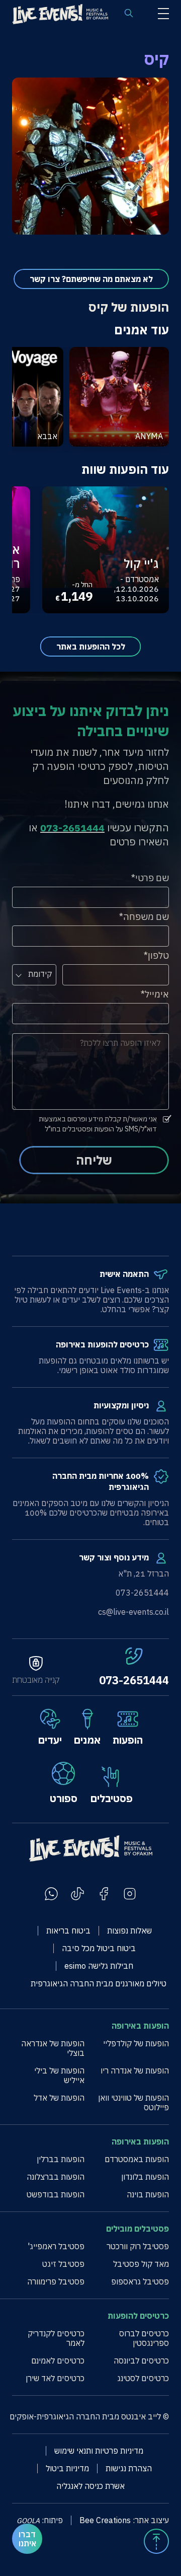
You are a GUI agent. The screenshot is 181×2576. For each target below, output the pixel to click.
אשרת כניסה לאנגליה (90, 2486)
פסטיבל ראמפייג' (56, 2246)
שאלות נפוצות (129, 1931)
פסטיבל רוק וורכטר (138, 2246)
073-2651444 (134, 1680)
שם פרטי (152, 878)
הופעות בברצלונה (56, 2177)
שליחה (94, 1160)
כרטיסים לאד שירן (55, 2378)
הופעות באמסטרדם (137, 2159)
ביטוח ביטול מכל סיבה (99, 1948)
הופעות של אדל (59, 2098)
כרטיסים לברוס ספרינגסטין (144, 2338)
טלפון (158, 955)
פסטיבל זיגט (63, 2264)
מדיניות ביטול (67, 2468)
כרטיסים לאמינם (58, 2361)
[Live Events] (60, 15)
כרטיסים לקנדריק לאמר (56, 2338)
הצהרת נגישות (129, 2468)
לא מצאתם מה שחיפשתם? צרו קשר (91, 279)
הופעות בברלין (61, 2159)
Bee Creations (105, 2520)
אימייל (157, 994)
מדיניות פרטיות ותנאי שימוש (99, 2451)
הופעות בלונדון (145, 2177)
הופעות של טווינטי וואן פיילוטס (133, 2103)
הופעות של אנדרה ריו (135, 2071)
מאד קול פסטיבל (141, 2264)
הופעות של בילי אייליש (59, 2076)
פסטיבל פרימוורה (56, 2282)
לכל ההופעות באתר (91, 647)
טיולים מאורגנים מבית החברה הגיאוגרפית (99, 1984)
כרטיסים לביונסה (141, 2361)
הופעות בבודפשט (56, 2195)
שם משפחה (146, 917)
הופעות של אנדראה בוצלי (53, 2048)
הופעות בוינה (148, 2195)
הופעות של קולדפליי (136, 2044)
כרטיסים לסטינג (143, 2378)
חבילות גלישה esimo (99, 1966)
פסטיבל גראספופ (140, 2282)
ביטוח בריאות (68, 1931)
